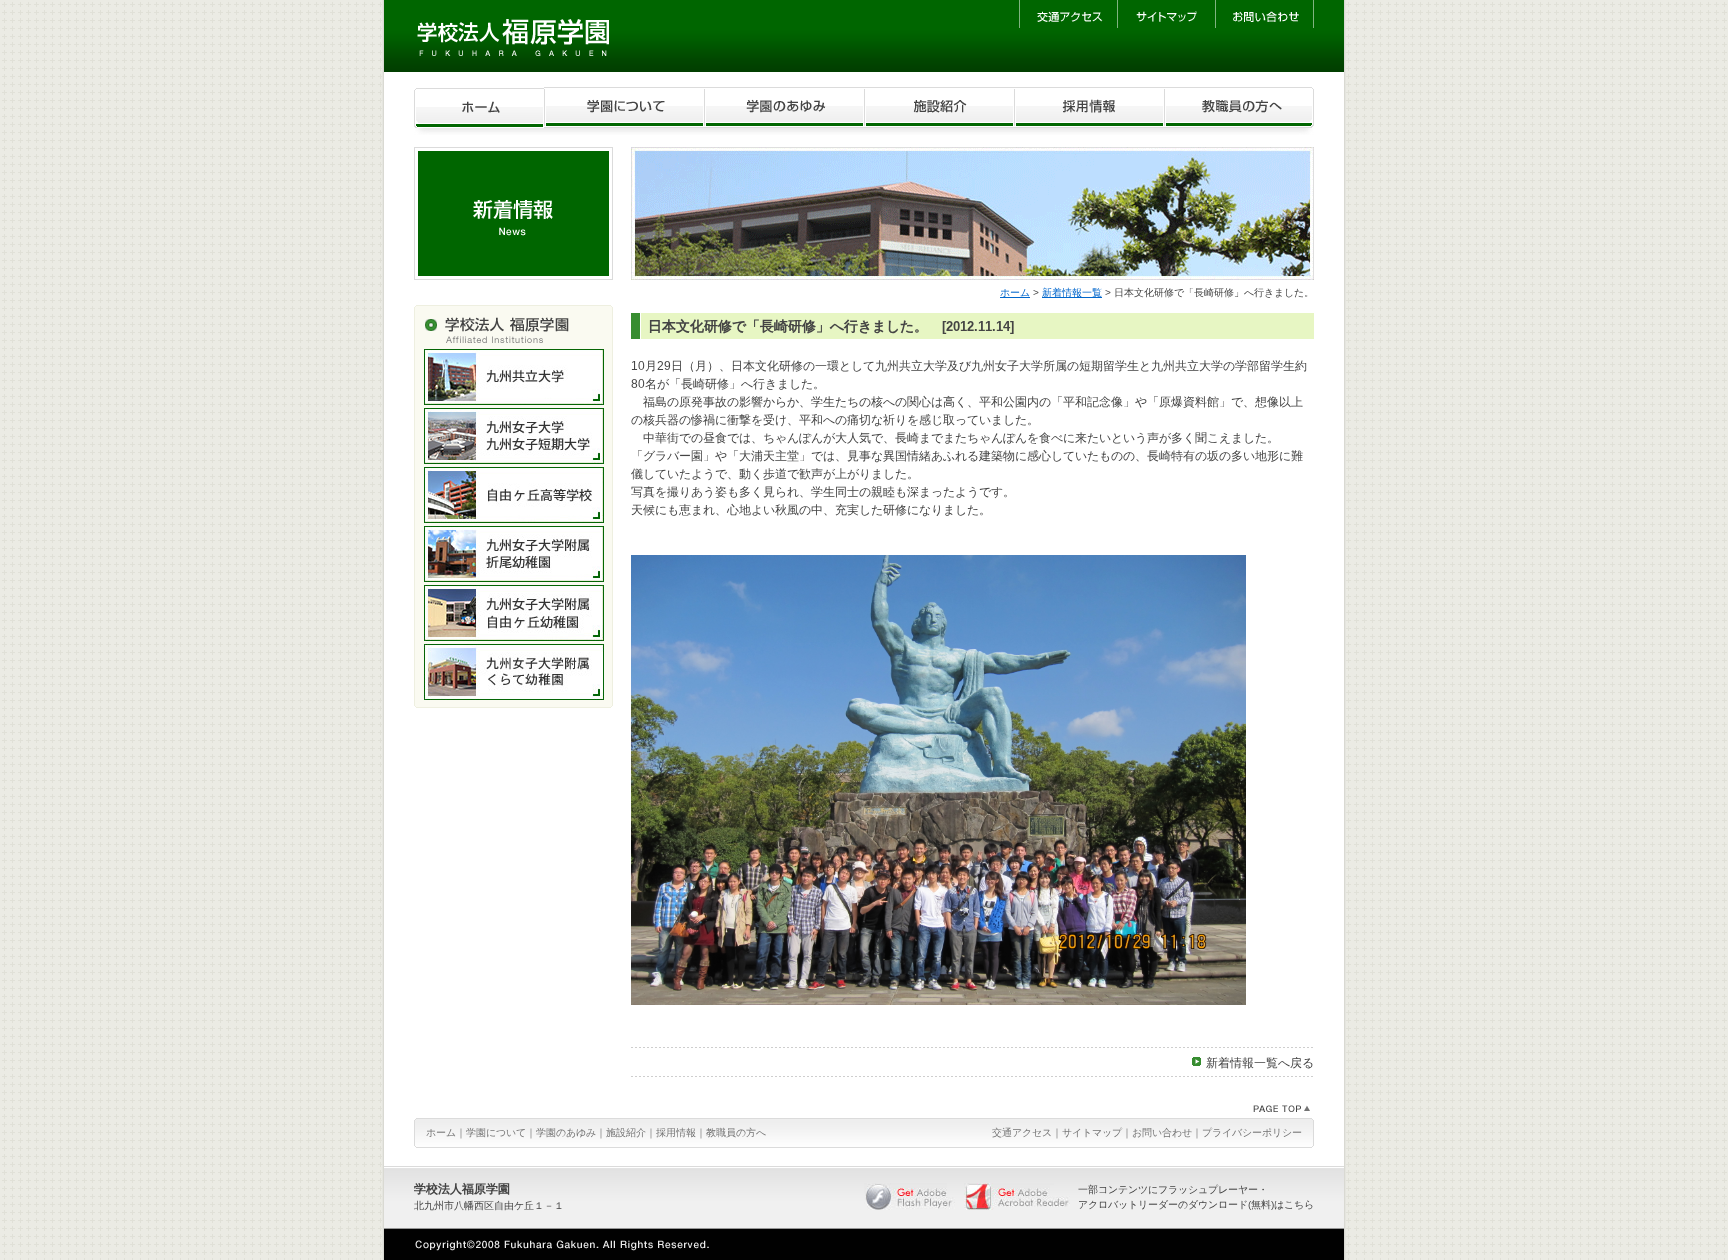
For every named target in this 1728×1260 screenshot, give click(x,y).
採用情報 (676, 1132)
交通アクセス (1022, 1132)
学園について (496, 1132)
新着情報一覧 (1072, 292)
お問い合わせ (1162, 1132)
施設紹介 (626, 1132)
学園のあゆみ (566, 1132)
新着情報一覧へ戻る (1260, 1063)
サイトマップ (1092, 1132)
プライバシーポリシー (1252, 1132)
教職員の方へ (736, 1132)
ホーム (1015, 292)
